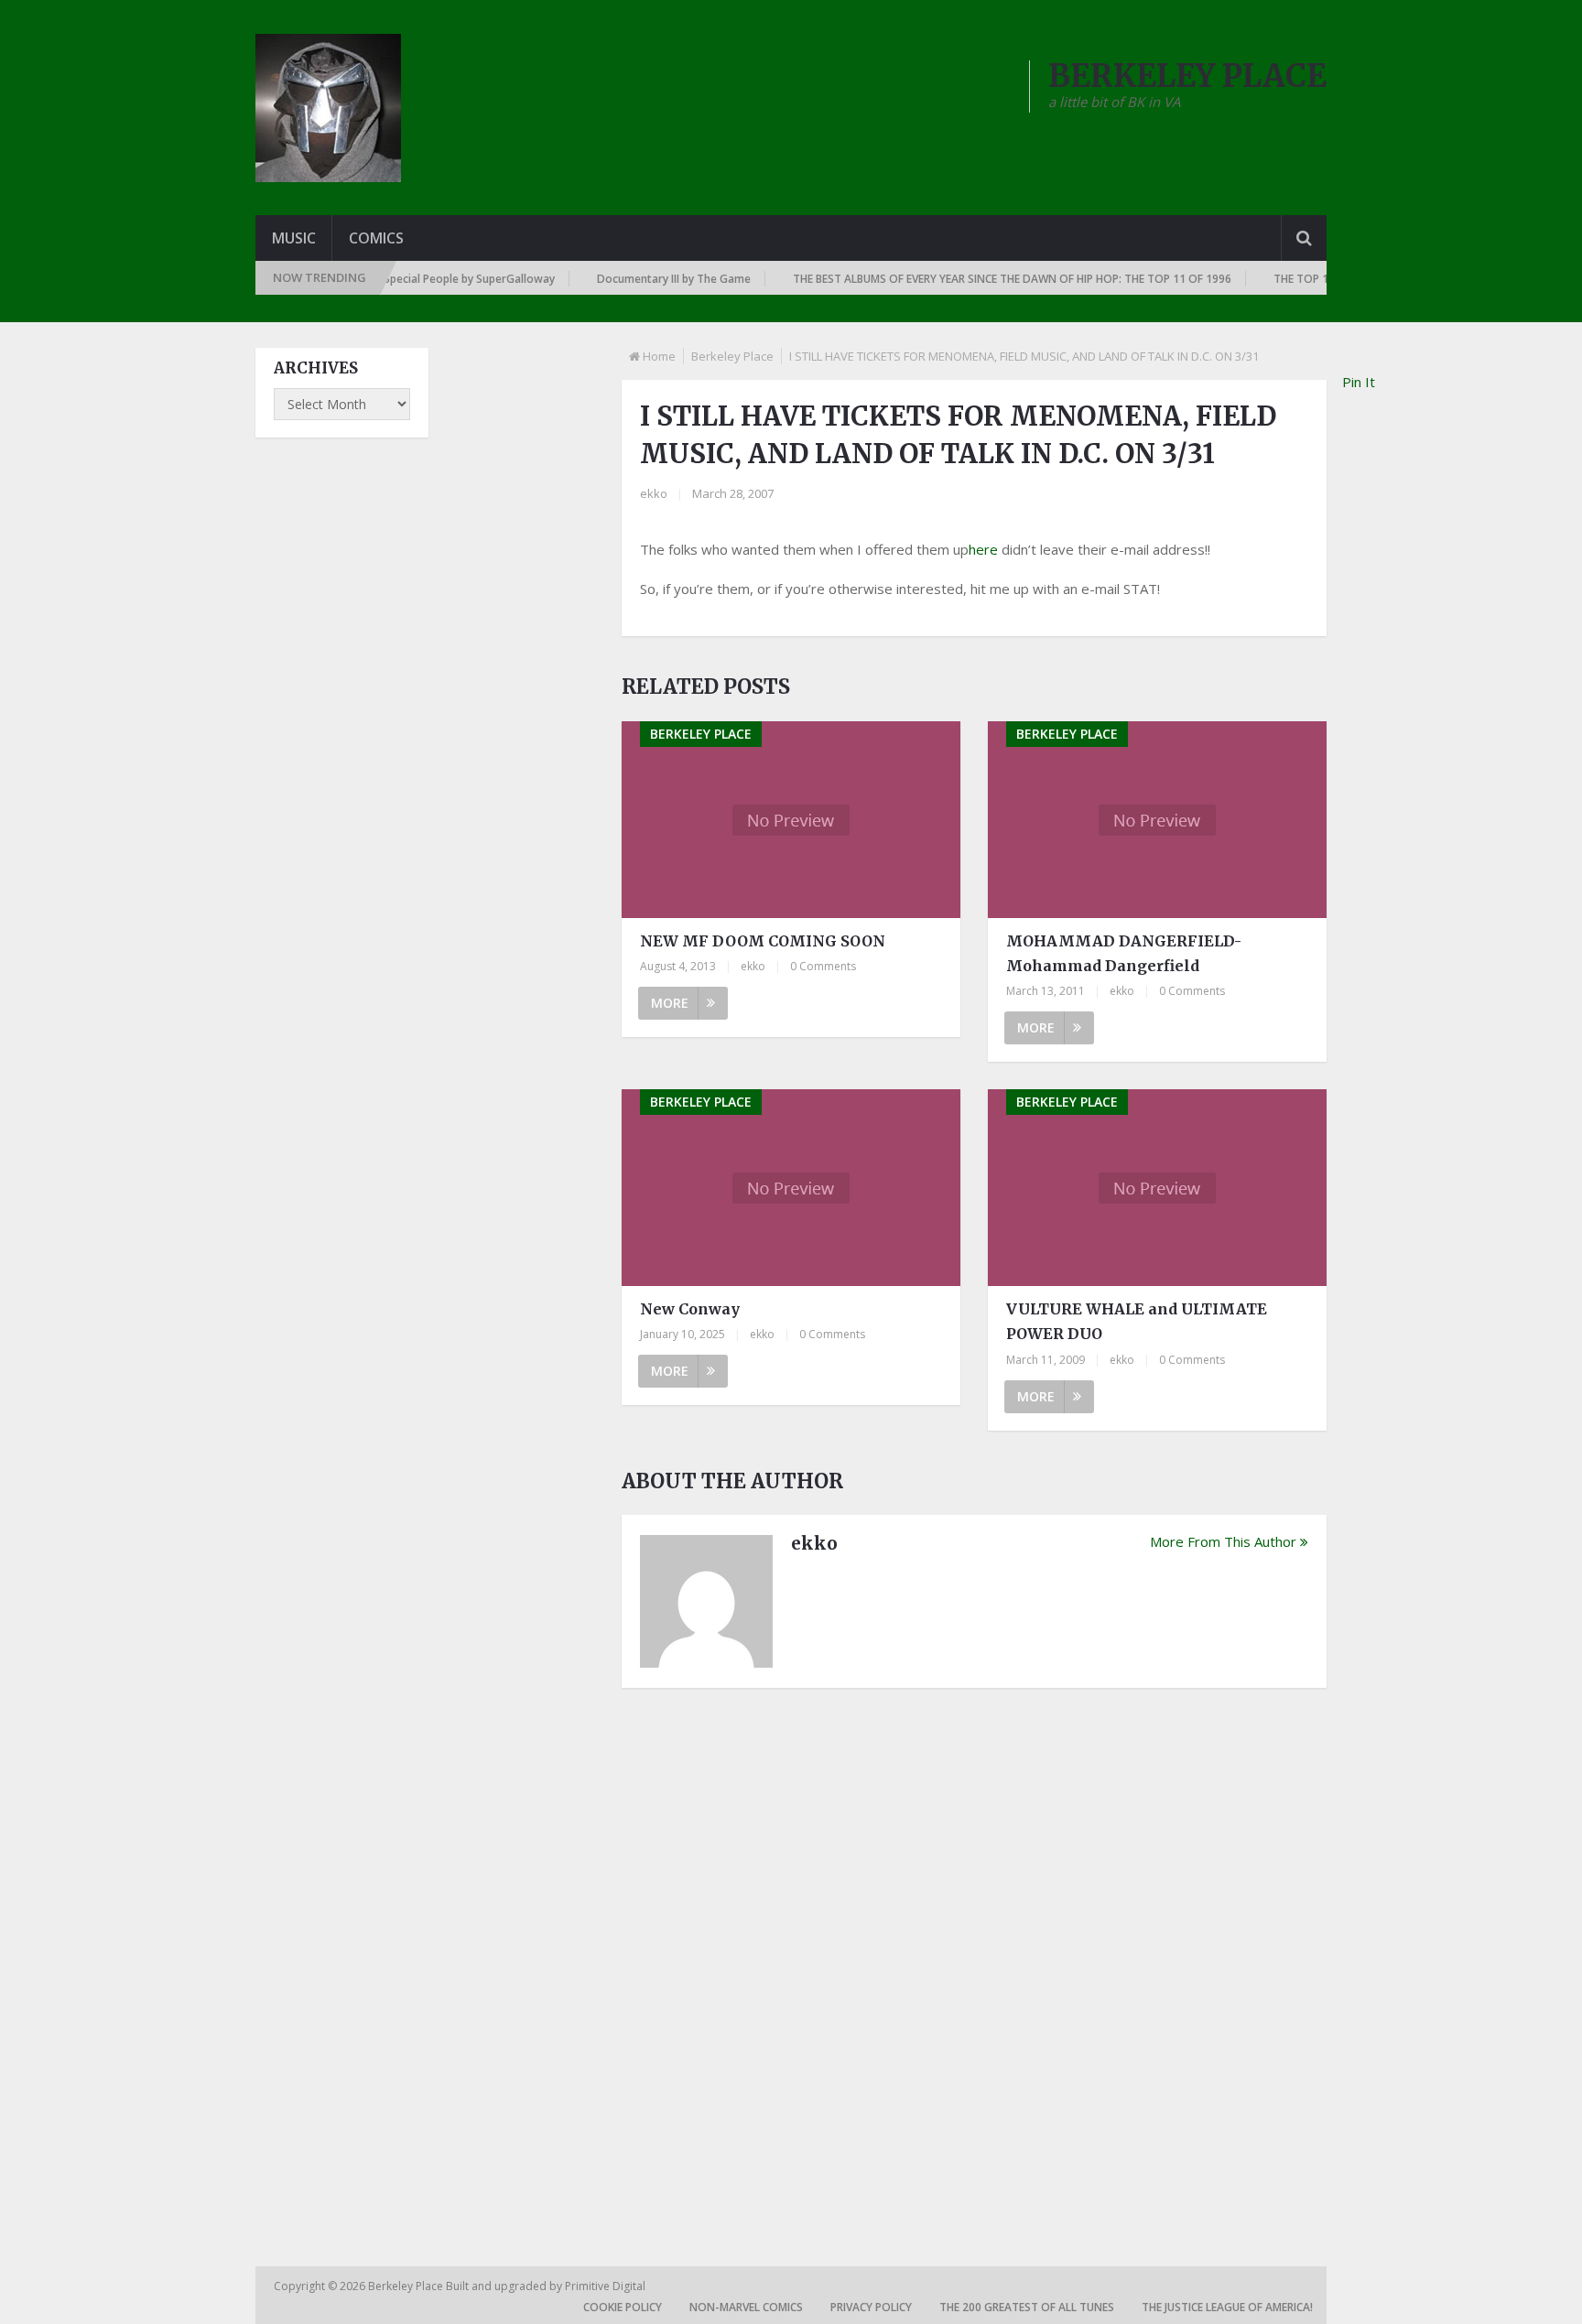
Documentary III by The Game (643, 279)
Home (659, 356)
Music (294, 238)
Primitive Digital (605, 2286)
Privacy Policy (871, 2307)
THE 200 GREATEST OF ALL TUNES (1027, 2307)
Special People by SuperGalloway (438, 279)
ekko (654, 493)
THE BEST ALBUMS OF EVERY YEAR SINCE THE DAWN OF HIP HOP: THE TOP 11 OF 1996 (981, 279)
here (983, 549)
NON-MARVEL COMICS (746, 2307)
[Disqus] (974, 1956)
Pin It (1359, 382)
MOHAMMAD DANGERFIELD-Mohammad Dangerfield (1124, 953)
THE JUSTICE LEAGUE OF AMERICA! (1227, 2307)
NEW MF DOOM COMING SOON (763, 941)
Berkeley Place (732, 356)
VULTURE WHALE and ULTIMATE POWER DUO (1137, 1321)
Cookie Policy (623, 2307)
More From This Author (1223, 1541)
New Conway (690, 1309)
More (670, 1003)
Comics (376, 238)
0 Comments (823, 966)
